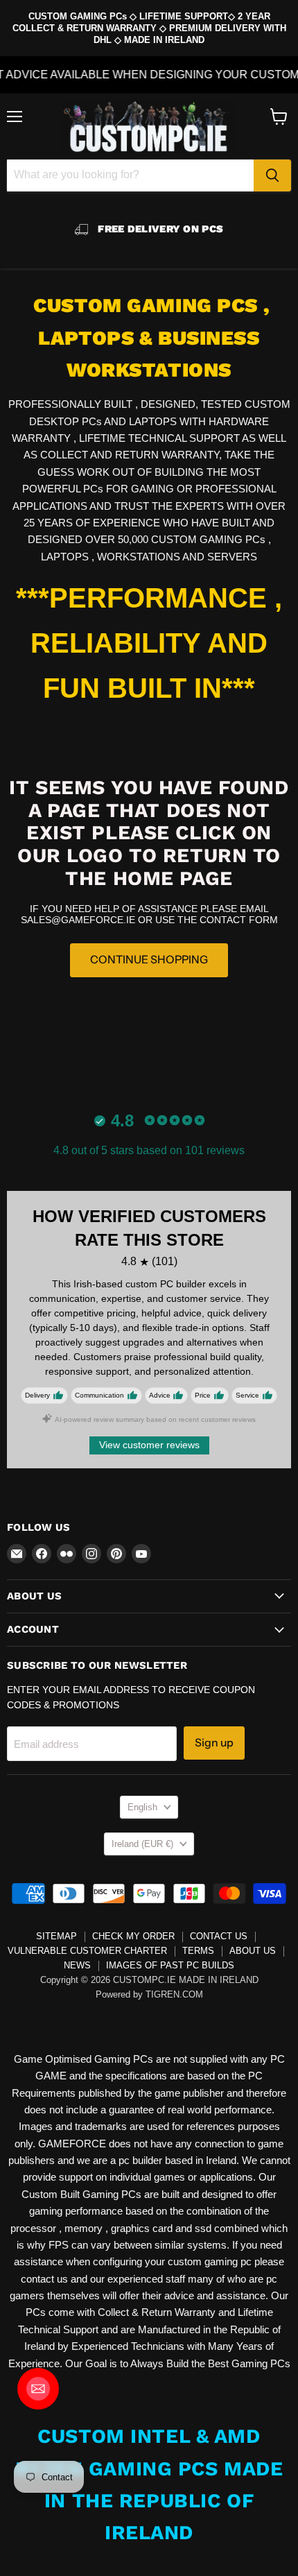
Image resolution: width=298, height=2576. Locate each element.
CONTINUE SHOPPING (149, 960)
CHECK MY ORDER (133, 1936)
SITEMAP (56, 1936)
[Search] (272, 175)
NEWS (77, 1965)
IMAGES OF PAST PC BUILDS (170, 1965)
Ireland (142, 1844)
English (142, 1807)
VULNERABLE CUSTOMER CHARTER (87, 1951)
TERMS (198, 1951)
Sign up (214, 1743)
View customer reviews (149, 1445)
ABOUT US (253, 1951)
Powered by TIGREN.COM (149, 1994)
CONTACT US (219, 1936)
